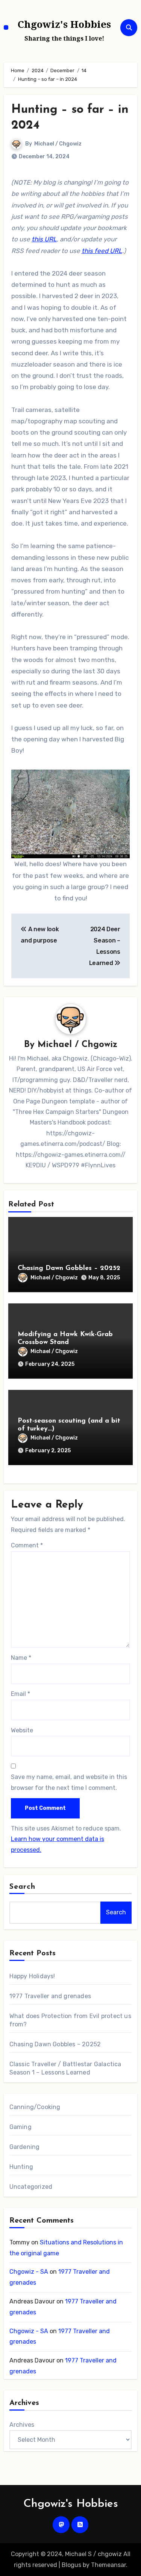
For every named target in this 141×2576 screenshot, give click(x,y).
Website (22, 1730)
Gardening (25, 2147)
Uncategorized (31, 2187)
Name (21, 1658)
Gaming (20, 2127)
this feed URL (102, 251)
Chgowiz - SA (29, 2272)
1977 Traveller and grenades (50, 1996)
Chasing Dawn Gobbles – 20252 (69, 1268)
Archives (22, 2425)
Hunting (21, 2167)
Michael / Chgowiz (58, 144)
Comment (27, 1545)
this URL (44, 239)
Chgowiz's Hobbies (64, 24)
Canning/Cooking (35, 2107)
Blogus (71, 2565)
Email (20, 1694)
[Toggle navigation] (6, 27)
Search (23, 1887)
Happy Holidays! (32, 1976)
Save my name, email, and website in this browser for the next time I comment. (69, 1782)
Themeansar (108, 2565)
